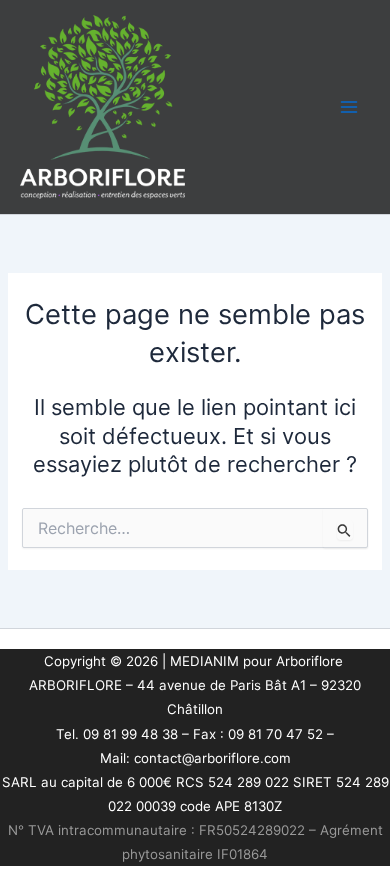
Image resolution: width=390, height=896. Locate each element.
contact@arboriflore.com (212, 758)
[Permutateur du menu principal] (349, 107)
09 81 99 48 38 (130, 734)
